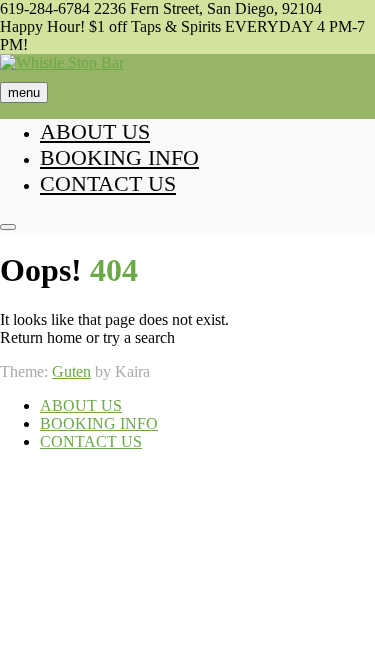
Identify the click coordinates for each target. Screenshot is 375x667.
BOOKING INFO (119, 157)
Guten (71, 371)
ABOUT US (95, 131)
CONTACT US (108, 183)
